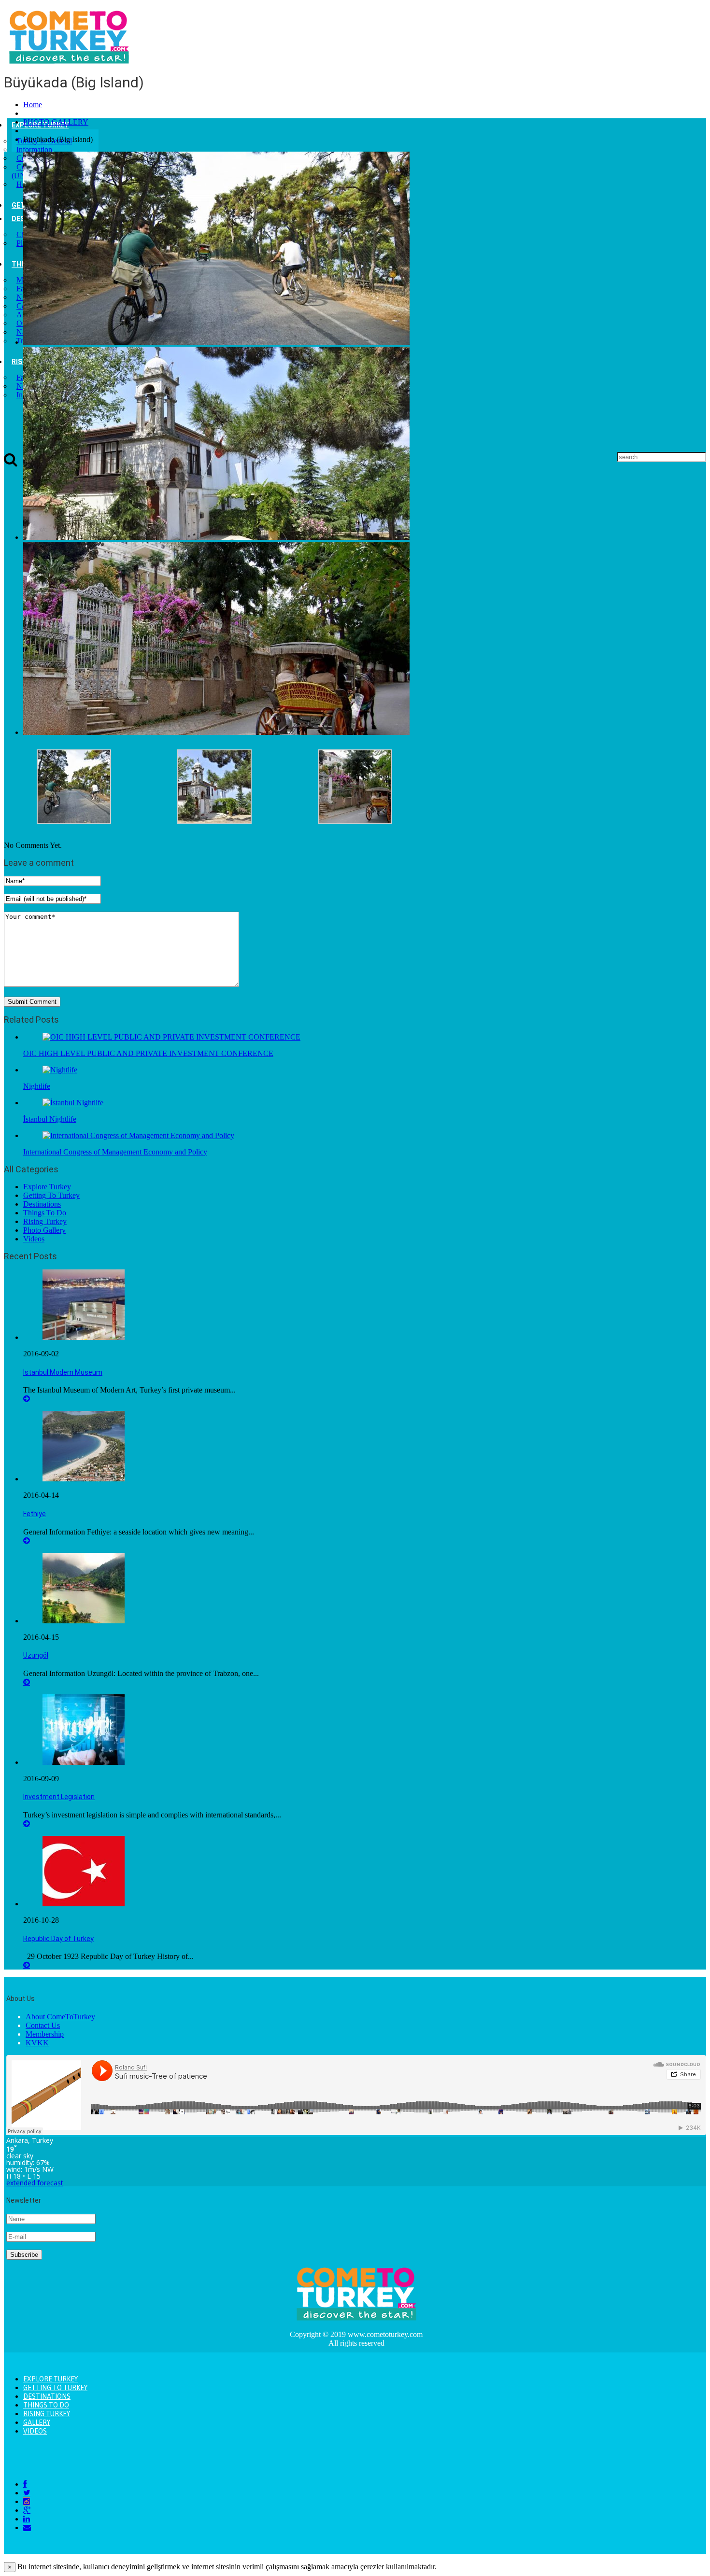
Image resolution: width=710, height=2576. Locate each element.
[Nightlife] (60, 1070)
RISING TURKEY (47, 2414)
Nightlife (37, 1086)
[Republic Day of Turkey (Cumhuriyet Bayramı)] (84, 1904)
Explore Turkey (47, 1187)
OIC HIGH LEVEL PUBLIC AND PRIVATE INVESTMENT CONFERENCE (148, 1053)
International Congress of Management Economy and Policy (115, 1152)
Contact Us (43, 2025)
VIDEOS (35, 2431)
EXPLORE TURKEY (50, 2379)
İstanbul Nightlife (50, 1119)
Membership (45, 2034)
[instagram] (27, 2501)
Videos (34, 1239)
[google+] (27, 2510)
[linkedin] (27, 2519)
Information (34, 149)
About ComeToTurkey (60, 2017)
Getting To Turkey (51, 1195)
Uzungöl (36, 1655)
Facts (24, 377)
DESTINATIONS (47, 2396)
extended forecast (35, 2183)
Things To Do (45, 1213)
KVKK (37, 2043)
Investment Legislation (59, 1797)
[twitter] (27, 2493)
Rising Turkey (45, 1221)
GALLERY (37, 2422)
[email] (27, 2527)
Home (33, 105)
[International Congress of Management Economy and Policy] (138, 1135)
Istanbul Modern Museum (63, 1372)
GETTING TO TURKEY (55, 2388)
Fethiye (35, 1514)
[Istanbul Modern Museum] (84, 1337)
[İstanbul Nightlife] (73, 1103)
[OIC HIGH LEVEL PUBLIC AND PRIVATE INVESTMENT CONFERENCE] (171, 1037)
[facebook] (25, 2484)
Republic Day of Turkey (58, 1939)
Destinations (42, 1204)
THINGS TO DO (46, 2405)
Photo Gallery (44, 1230)
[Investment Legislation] (84, 1762)
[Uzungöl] (84, 1621)
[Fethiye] (84, 1479)
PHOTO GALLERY (56, 122)
